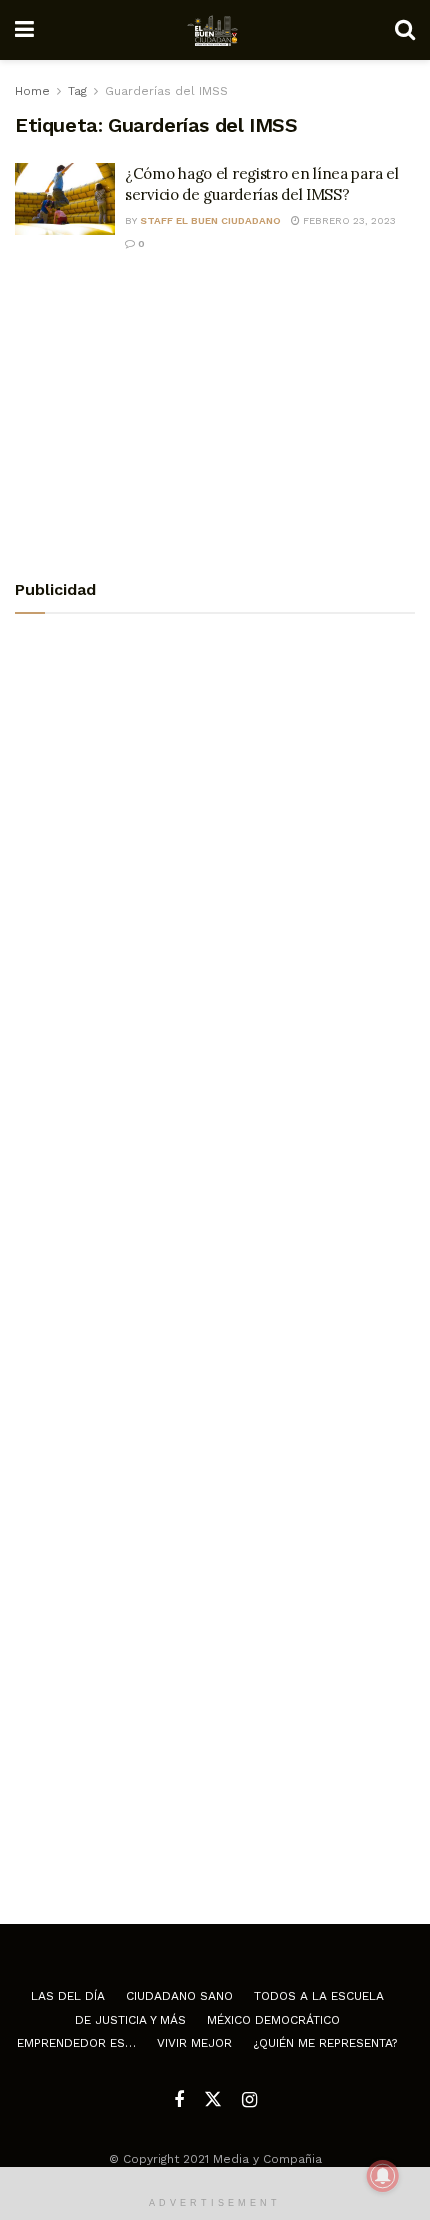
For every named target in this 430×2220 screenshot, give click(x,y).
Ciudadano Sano (179, 1996)
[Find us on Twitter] (213, 2100)
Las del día (68, 1996)
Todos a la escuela (319, 1996)
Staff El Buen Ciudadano (210, 220)
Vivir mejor (194, 2043)
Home (32, 91)
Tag (77, 91)
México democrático (273, 2020)
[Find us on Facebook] (179, 2100)
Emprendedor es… (76, 2043)
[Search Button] (405, 30)
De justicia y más (130, 2020)
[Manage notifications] (383, 2176)
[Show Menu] (24, 30)
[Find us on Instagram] (249, 2100)
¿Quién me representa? (325, 2043)
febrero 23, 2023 (348, 220)
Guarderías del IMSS (166, 91)
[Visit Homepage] (215, 30)
